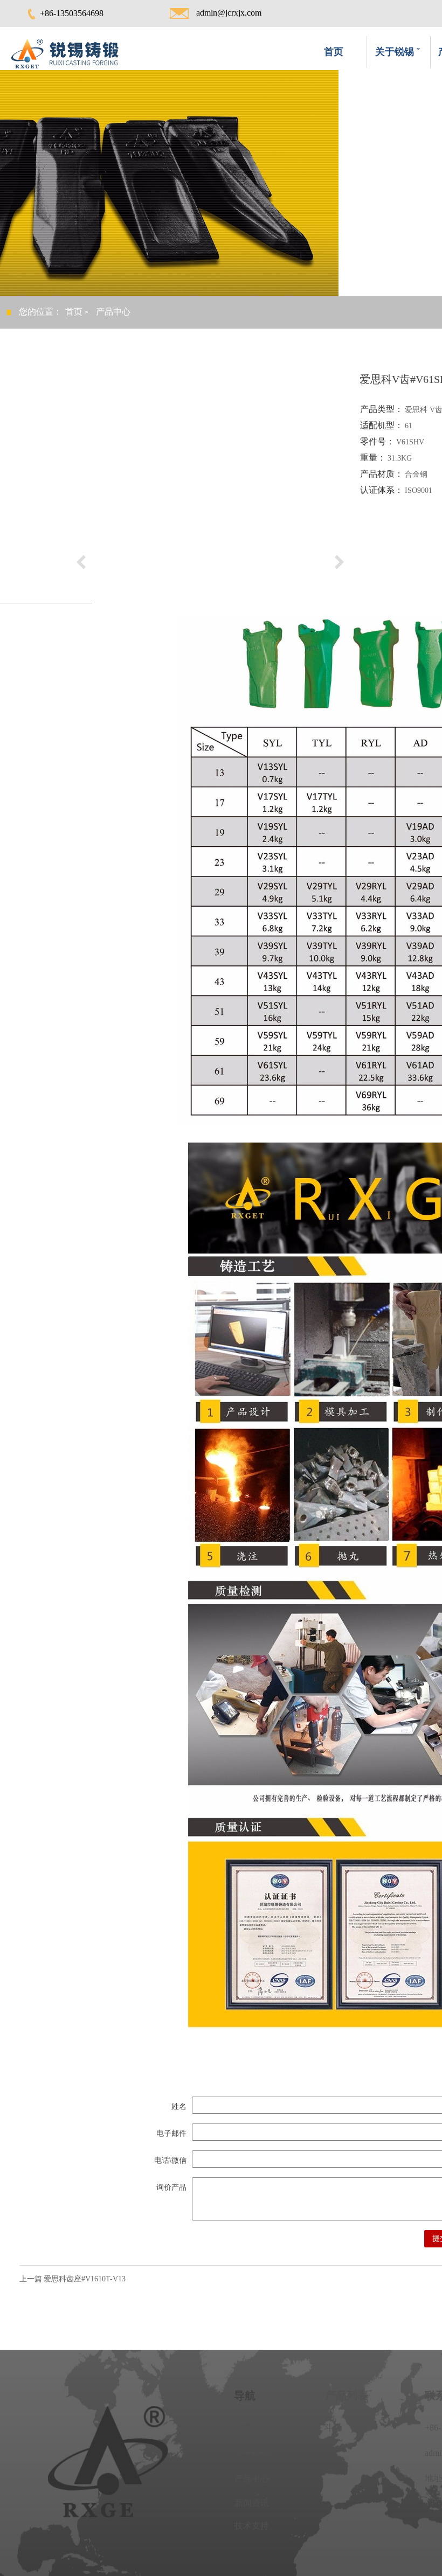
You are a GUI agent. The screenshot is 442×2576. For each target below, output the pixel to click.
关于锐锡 (252, 2453)
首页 (334, 52)
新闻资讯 (252, 2503)
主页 (243, 2428)
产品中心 (252, 2479)
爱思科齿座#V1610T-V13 (85, 2279)
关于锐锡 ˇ (398, 52)
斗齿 (333, 2428)
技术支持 (252, 2526)
